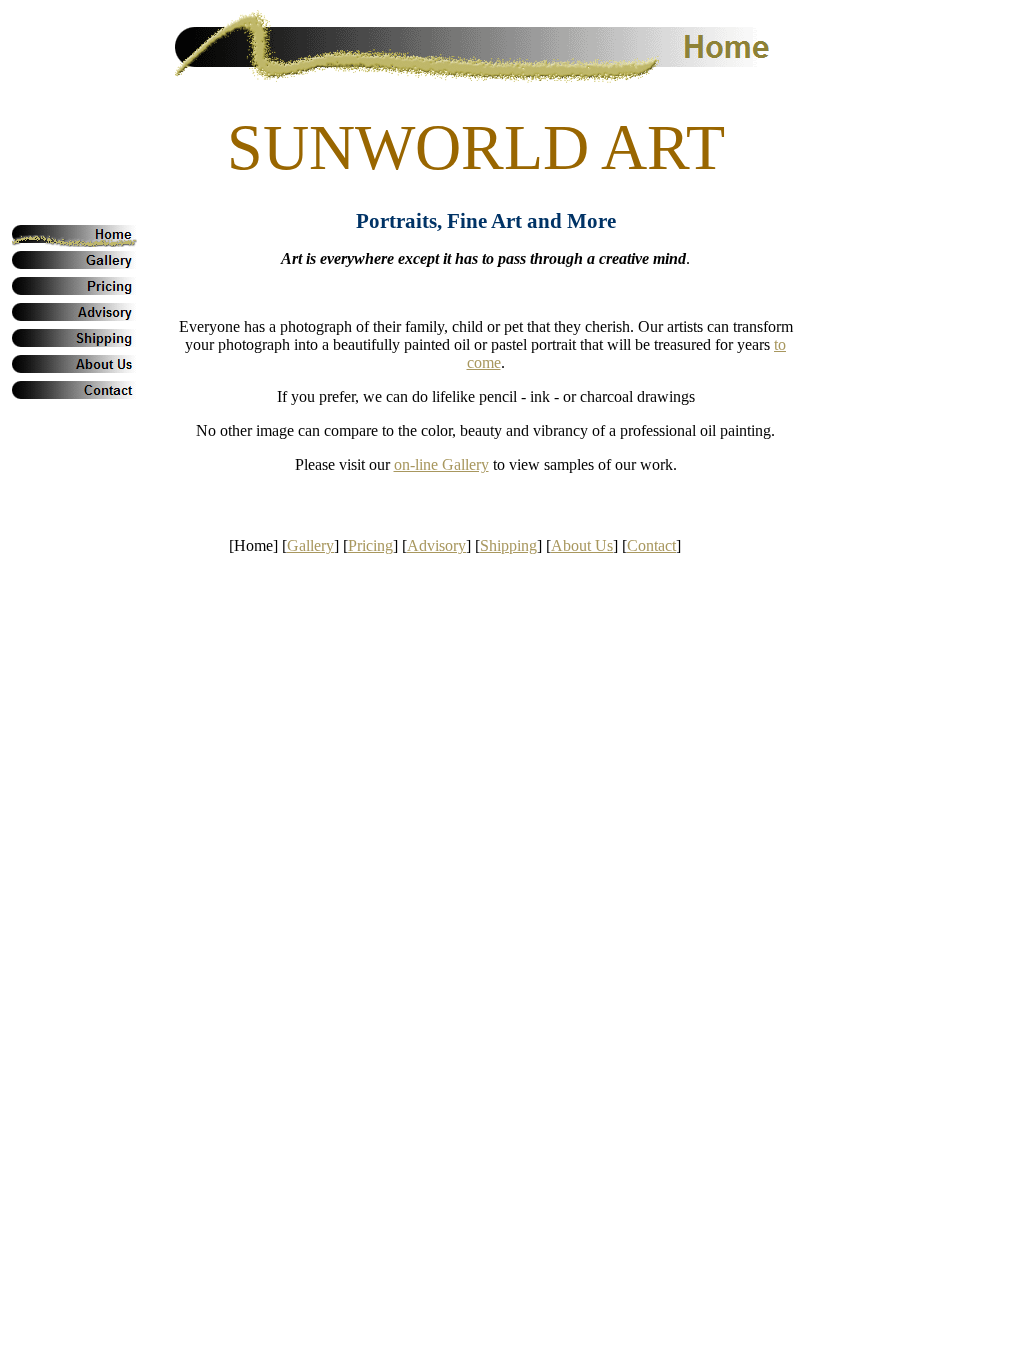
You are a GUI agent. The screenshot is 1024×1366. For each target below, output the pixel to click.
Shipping (508, 545)
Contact (651, 545)
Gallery (310, 545)
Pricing (370, 545)
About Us (582, 545)
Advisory (436, 545)
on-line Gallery (441, 464)
